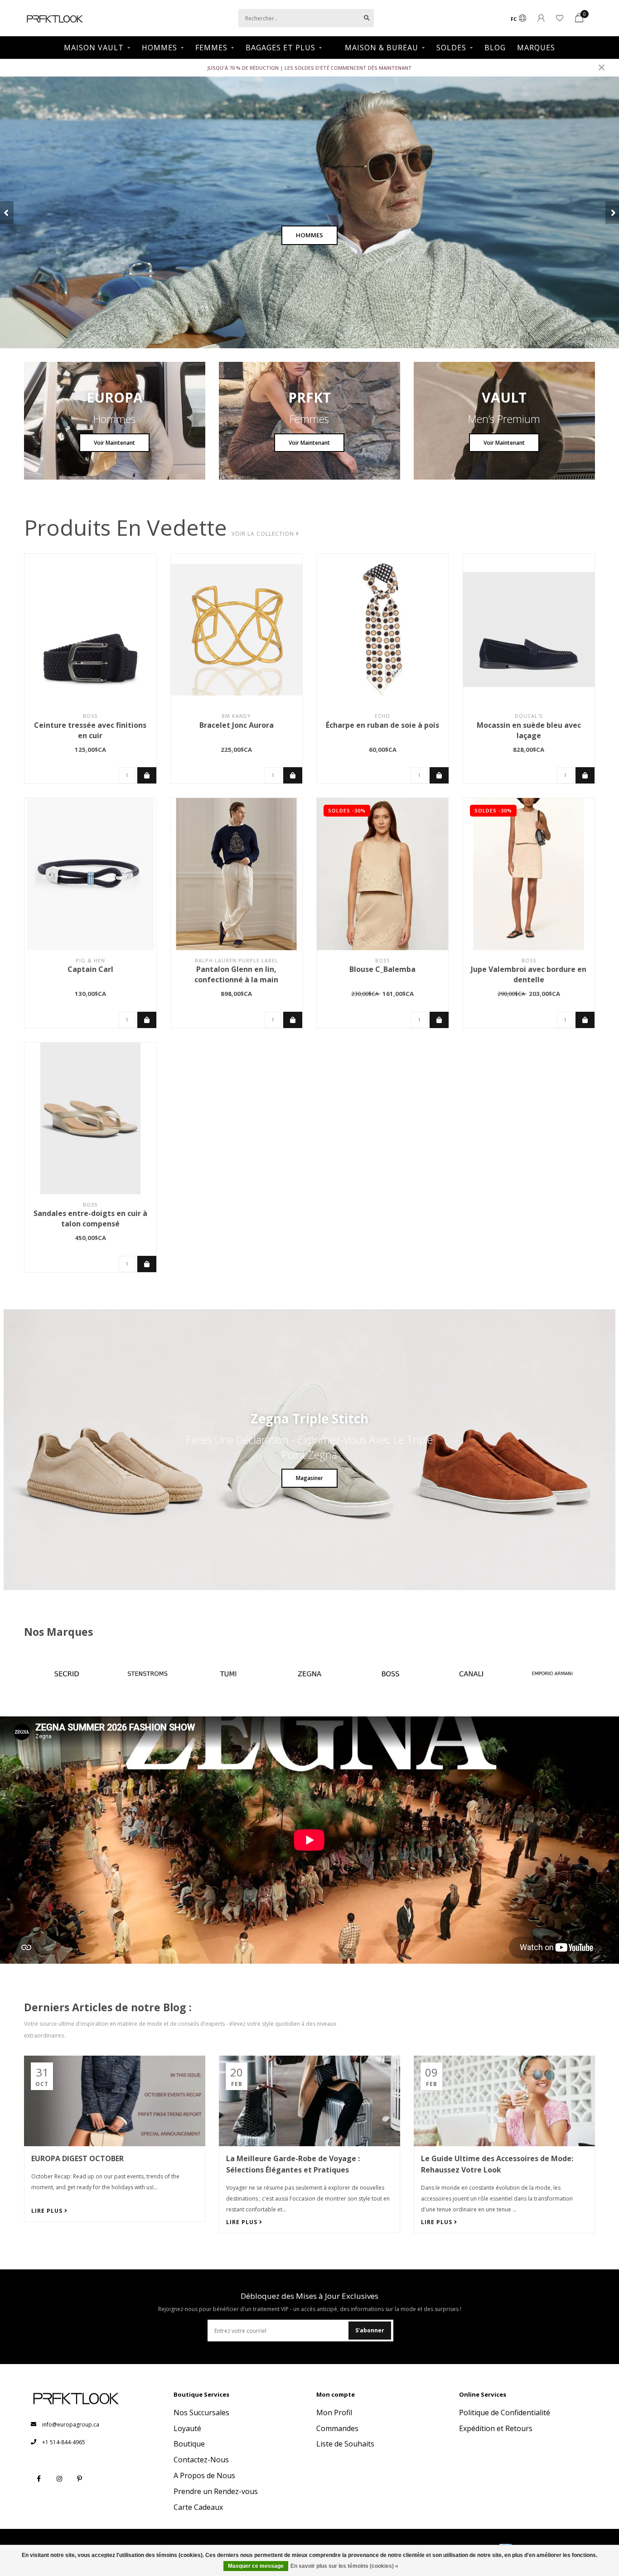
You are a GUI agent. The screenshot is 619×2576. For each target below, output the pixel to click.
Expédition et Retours (496, 2428)
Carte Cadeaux (198, 2507)
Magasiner (309, 1478)
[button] (7, 212)
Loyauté (187, 2428)
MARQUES (536, 48)
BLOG (495, 48)
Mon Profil (334, 2413)
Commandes (337, 2428)
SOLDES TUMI (309, 235)
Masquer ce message (256, 2566)
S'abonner (370, 2330)
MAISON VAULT (94, 48)
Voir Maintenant (114, 443)
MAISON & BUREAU (382, 48)
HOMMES (160, 48)
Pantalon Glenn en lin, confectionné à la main (236, 974)
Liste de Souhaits (345, 2444)
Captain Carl (90, 969)
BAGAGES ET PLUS (280, 48)
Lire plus (48, 2211)
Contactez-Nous (201, 2460)
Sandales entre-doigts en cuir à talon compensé (90, 1218)
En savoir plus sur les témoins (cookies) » (344, 2566)
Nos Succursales (201, 2413)
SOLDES (451, 48)
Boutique (189, 2444)
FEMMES (211, 48)
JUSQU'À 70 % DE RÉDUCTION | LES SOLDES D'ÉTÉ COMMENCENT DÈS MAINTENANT (309, 68)
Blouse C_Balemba (382, 969)
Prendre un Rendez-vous (216, 2491)
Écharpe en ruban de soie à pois (382, 725)
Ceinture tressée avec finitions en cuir (90, 730)
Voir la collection (264, 534)
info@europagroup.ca (71, 2425)
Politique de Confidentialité (505, 2413)
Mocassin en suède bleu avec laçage (529, 730)
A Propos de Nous (204, 2475)
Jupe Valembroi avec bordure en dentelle (529, 974)
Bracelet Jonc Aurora (237, 725)
